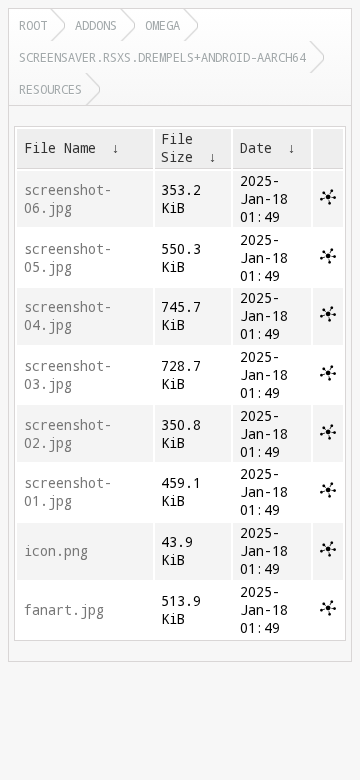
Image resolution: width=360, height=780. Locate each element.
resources (50, 89)
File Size (177, 148)
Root (33, 25)
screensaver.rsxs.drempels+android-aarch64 (162, 57)
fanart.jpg (64, 610)
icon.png (56, 551)
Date (256, 148)
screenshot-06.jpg (68, 199)
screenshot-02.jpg (68, 434)
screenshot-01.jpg (68, 492)
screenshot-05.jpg (68, 258)
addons (96, 25)
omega (162, 25)
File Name (60, 148)
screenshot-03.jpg (68, 375)
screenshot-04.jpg (68, 316)
